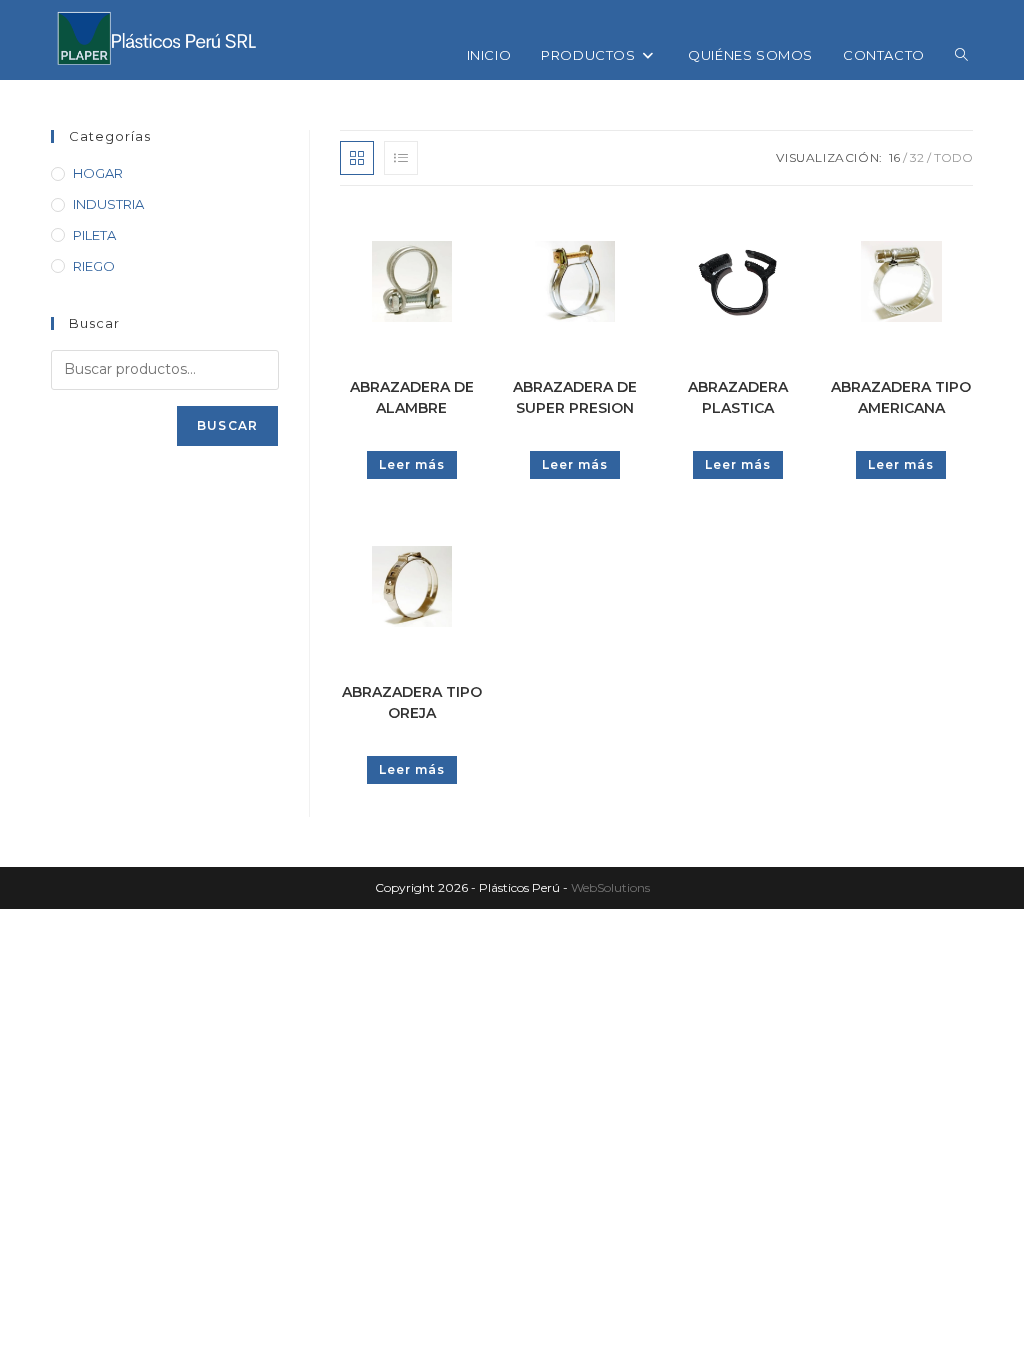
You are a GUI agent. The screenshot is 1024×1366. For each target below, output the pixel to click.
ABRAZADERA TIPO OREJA (412, 702)
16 (894, 157)
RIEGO (94, 266)
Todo (953, 157)
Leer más (412, 464)
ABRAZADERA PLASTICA (738, 397)
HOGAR (98, 173)
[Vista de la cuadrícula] (357, 158)
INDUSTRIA (108, 204)
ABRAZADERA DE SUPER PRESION (575, 397)
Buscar (227, 425)
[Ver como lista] (401, 158)
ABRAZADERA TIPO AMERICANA (901, 397)
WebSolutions (610, 887)
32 (917, 157)
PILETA (94, 235)
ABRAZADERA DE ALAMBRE (412, 397)
